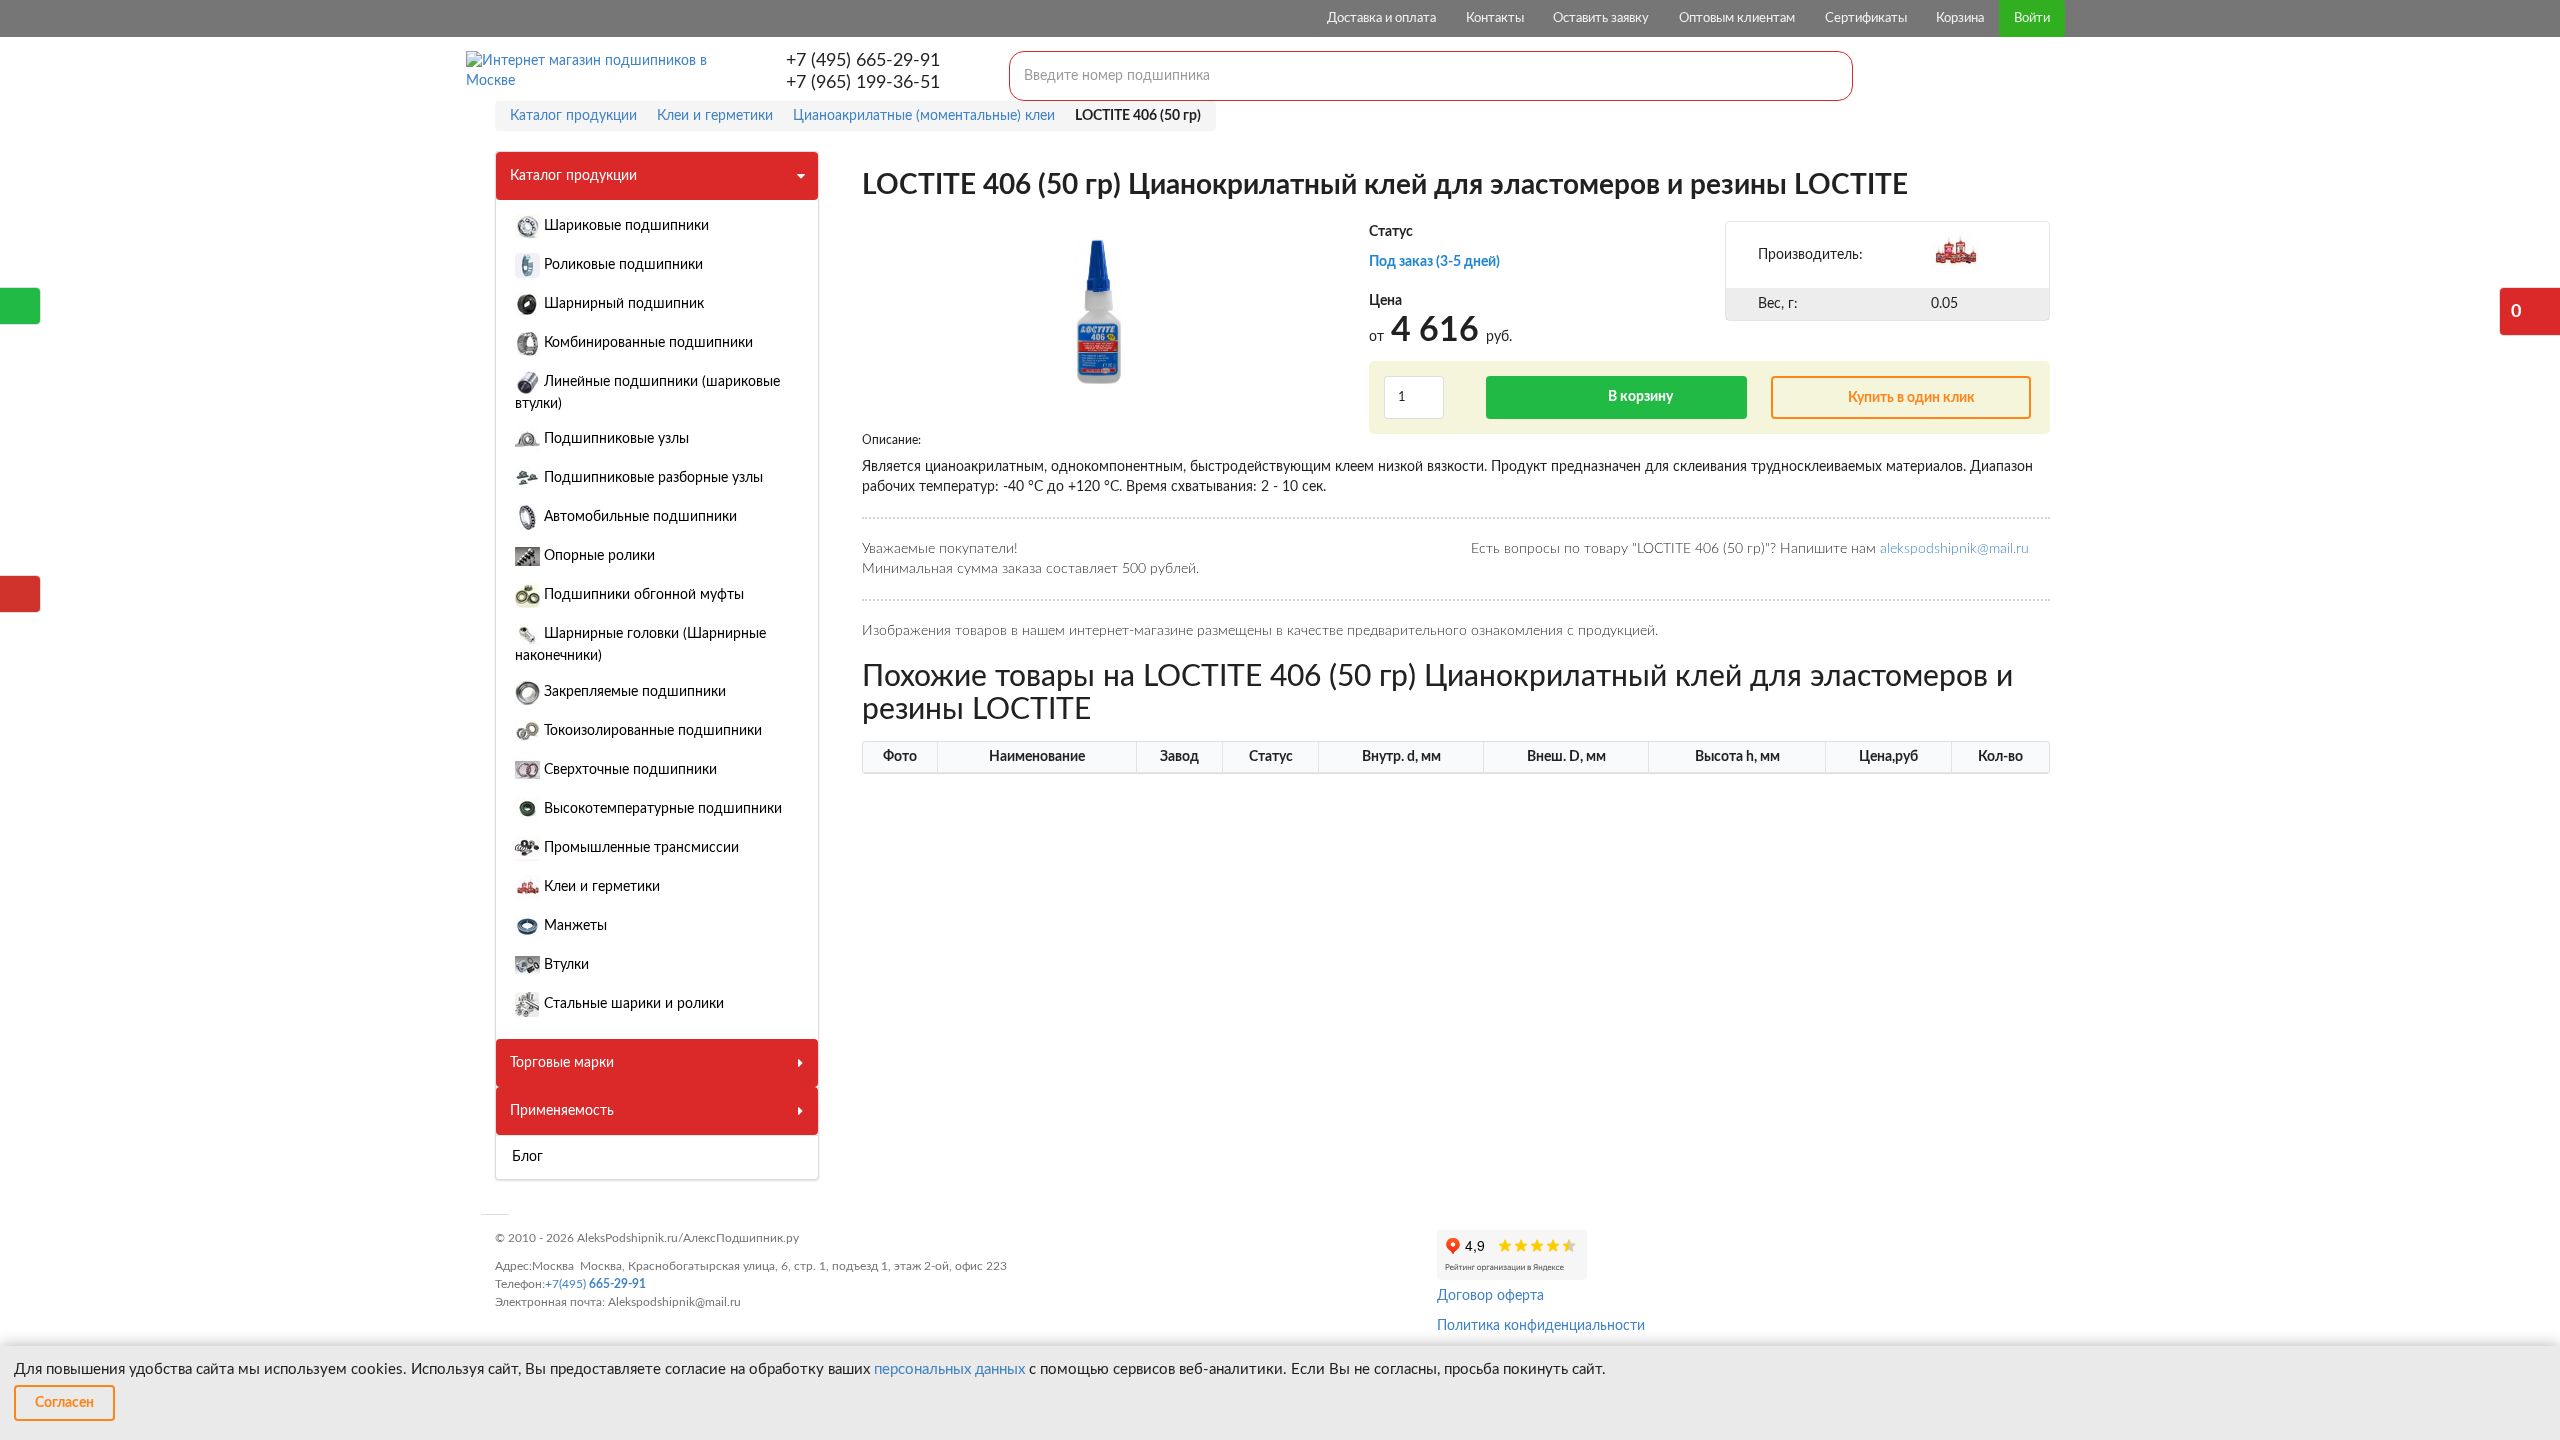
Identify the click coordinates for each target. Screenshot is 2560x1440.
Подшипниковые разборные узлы (651, 478)
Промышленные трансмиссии (639, 848)
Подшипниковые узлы (614, 439)
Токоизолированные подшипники (651, 731)
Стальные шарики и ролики (632, 1004)
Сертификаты (1866, 18)
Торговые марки (562, 1063)
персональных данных (949, 1369)
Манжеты (573, 926)
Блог (527, 1157)
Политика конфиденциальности (1541, 1326)
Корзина (1960, 18)
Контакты (1495, 18)
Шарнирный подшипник (622, 304)
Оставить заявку (1601, 18)
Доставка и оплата (1381, 18)
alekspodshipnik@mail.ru (1954, 549)
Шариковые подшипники (624, 226)
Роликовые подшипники (621, 265)
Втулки (564, 965)
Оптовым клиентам (1737, 18)
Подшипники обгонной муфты (642, 595)
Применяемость (562, 1111)
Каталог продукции (573, 176)
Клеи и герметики (600, 887)
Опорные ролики (597, 556)
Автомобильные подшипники (638, 517)
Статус (1391, 232)
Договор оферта (1490, 1296)
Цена (1385, 301)
